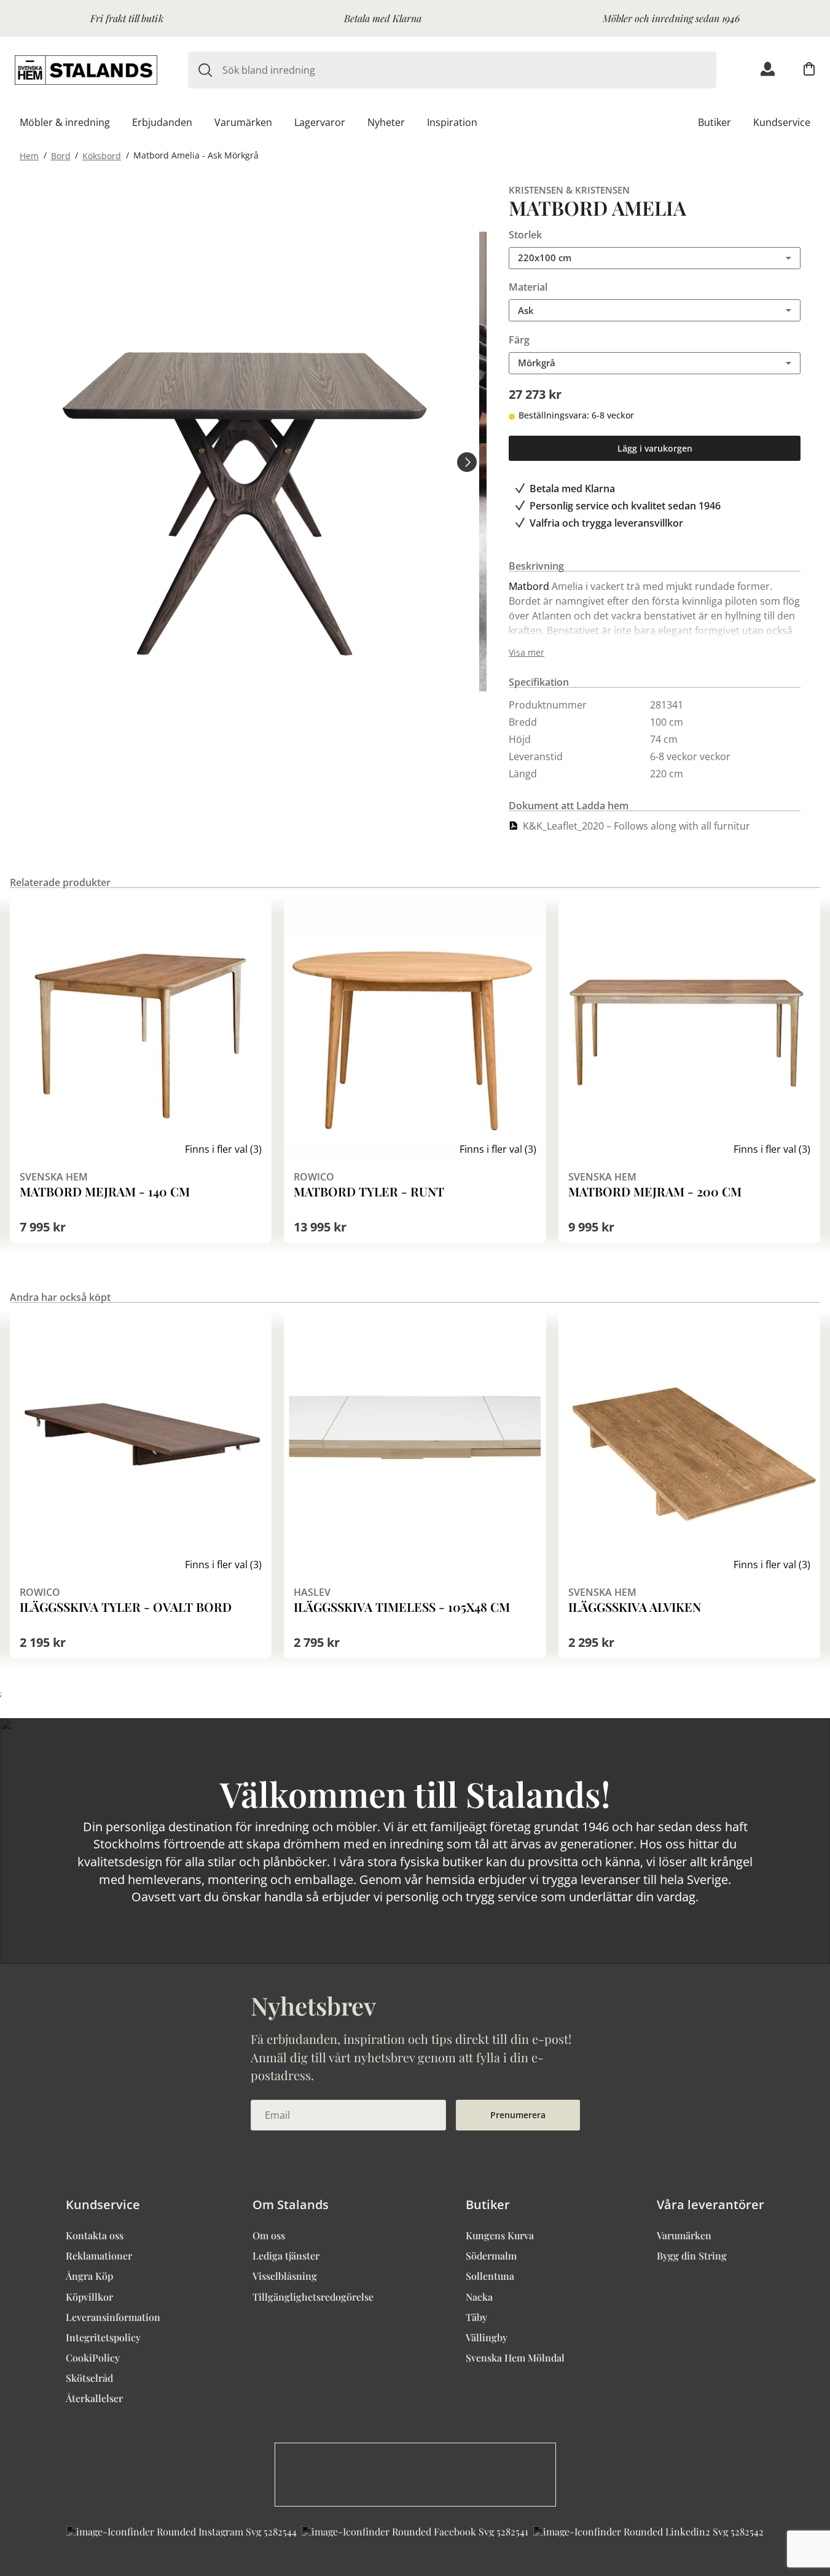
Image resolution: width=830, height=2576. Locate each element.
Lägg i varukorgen (655, 448)
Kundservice (782, 122)
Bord (61, 155)
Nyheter (386, 122)
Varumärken (243, 122)
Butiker (715, 122)
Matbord (529, 586)
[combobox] (469, 70)
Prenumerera (518, 2115)
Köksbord (102, 155)
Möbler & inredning (65, 122)
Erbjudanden (162, 122)
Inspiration (452, 122)
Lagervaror (320, 122)
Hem (29, 155)
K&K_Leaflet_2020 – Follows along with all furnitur (636, 826)
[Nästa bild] (467, 461)
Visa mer (527, 653)
